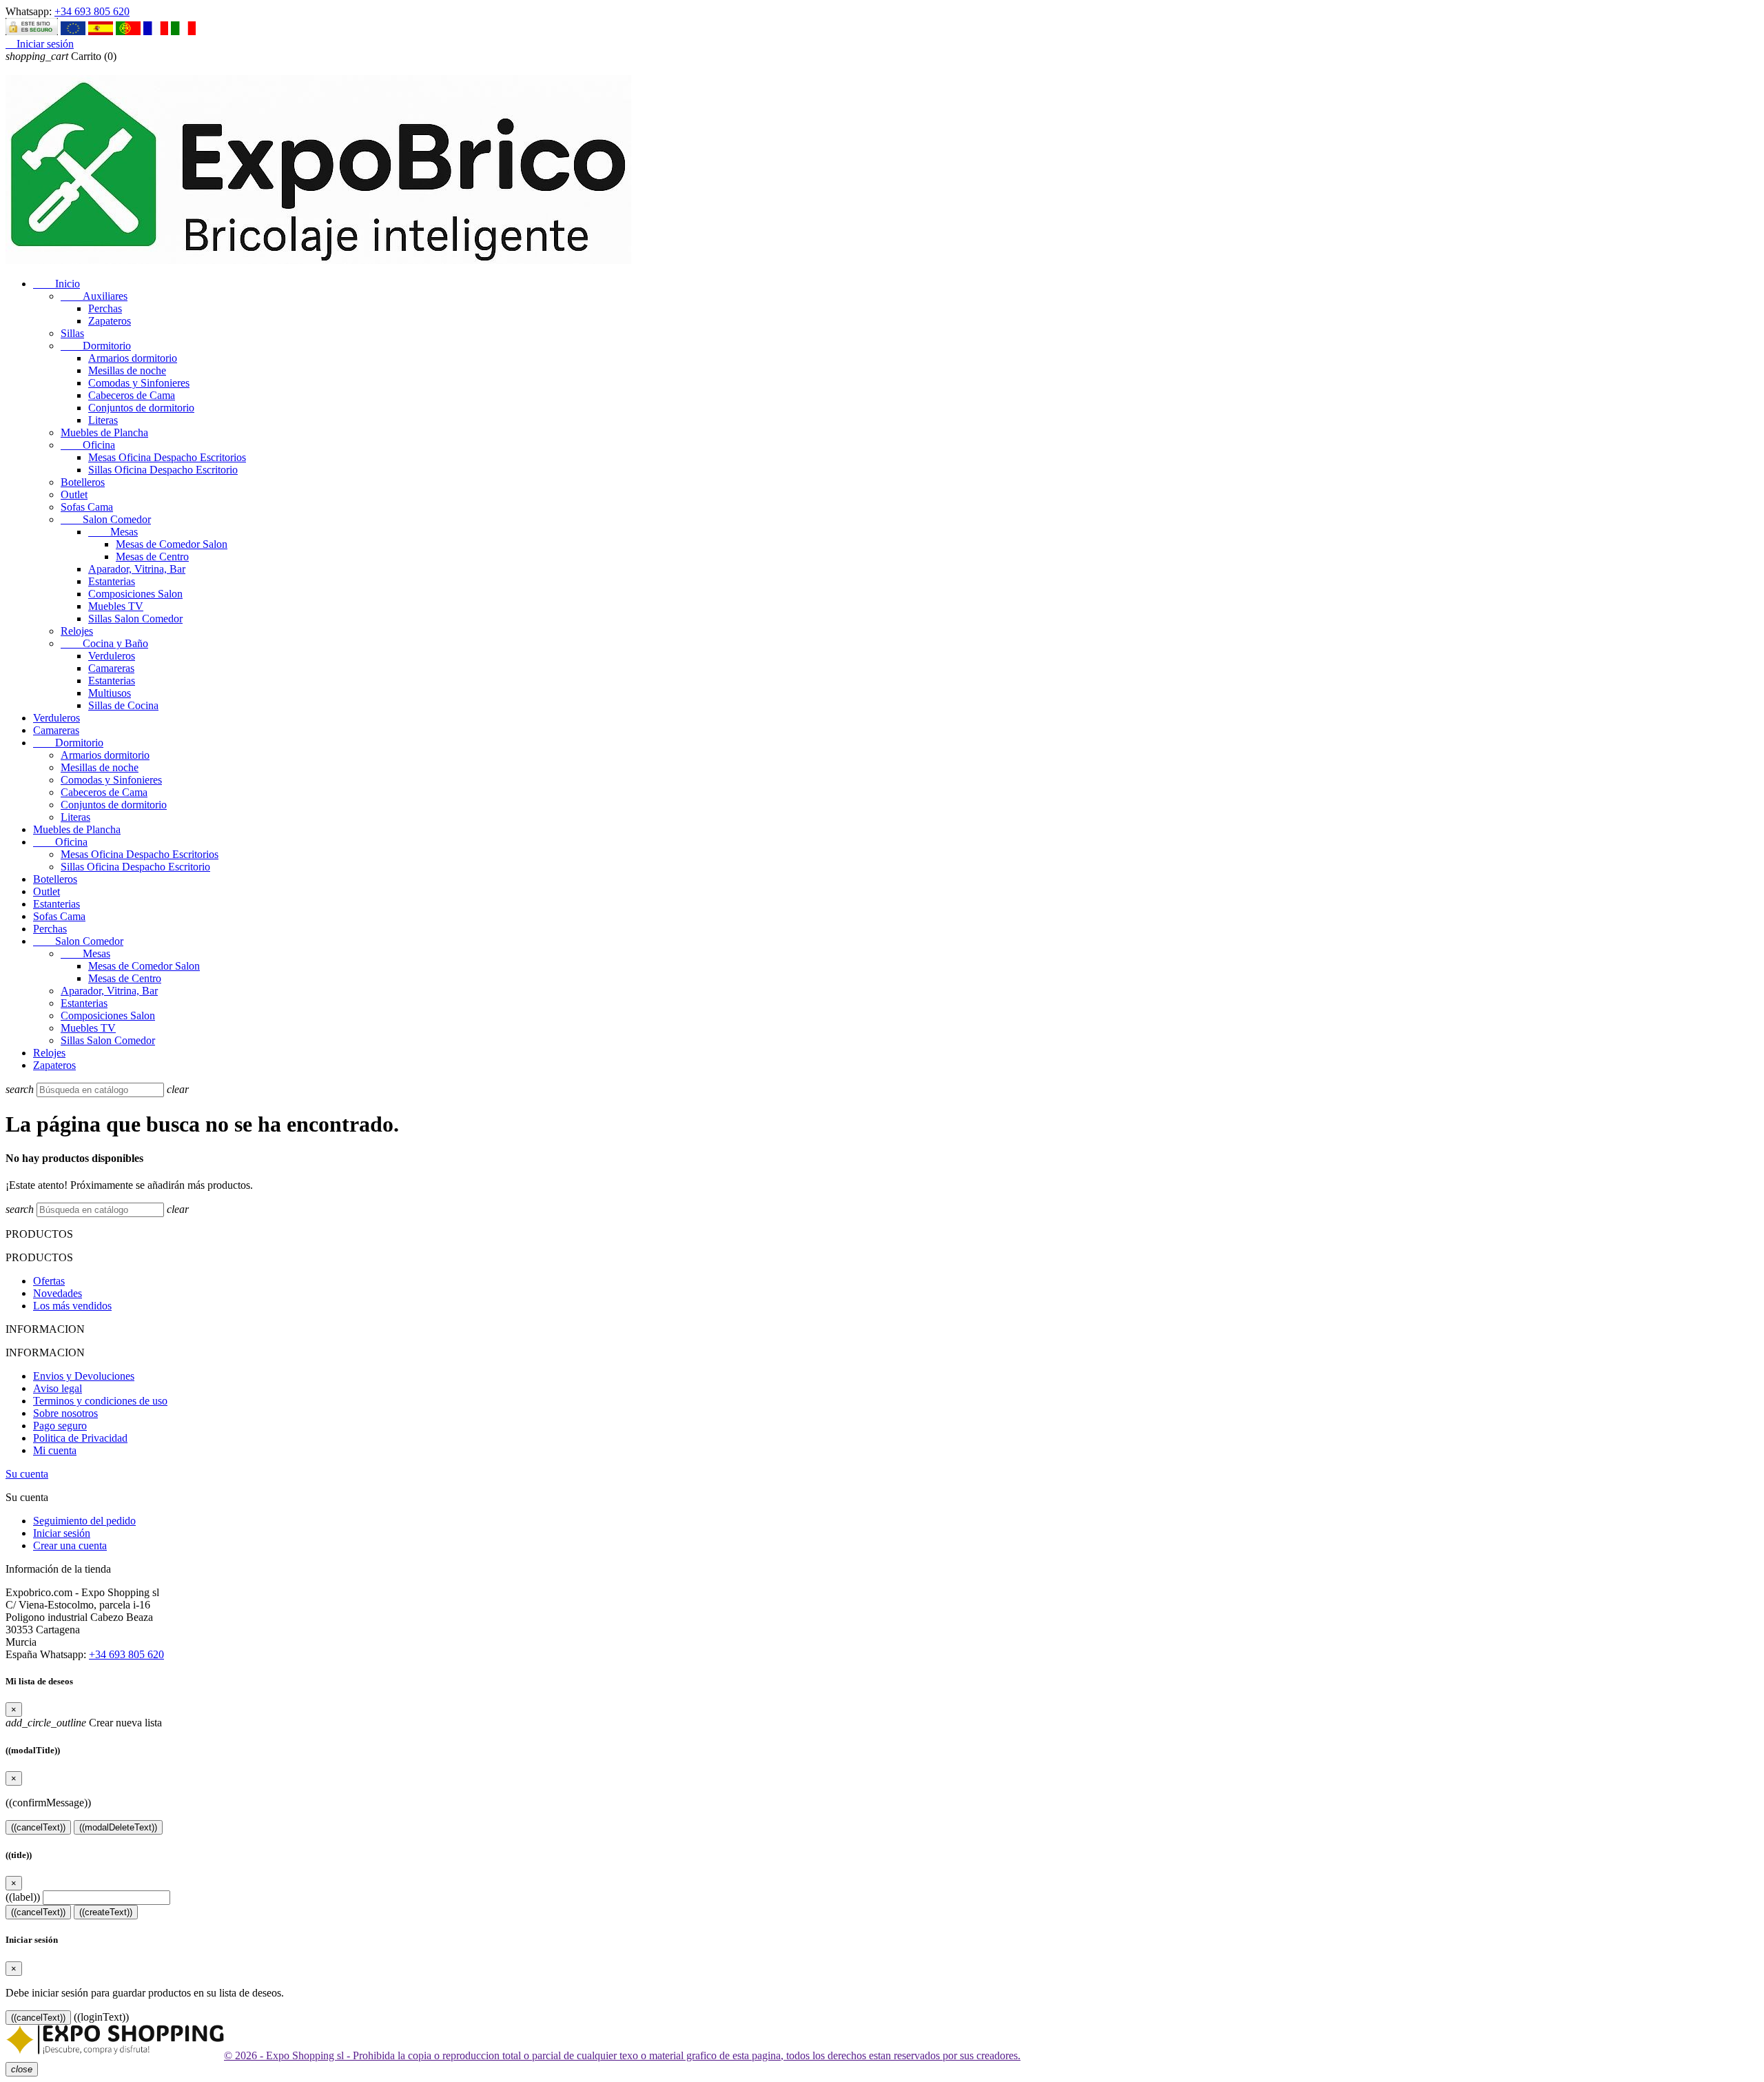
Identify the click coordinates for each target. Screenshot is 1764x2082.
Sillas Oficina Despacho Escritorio (163, 470)
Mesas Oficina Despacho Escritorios (167, 457)
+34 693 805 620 (92, 11)
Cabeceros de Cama (132, 395)
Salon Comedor (106, 519)
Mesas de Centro (152, 557)
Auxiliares (94, 296)
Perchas (105, 308)
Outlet (74, 494)
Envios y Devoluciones (84, 1376)
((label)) (23, 1897)
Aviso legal (58, 1388)
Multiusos (110, 693)
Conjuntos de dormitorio (141, 408)
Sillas (72, 333)
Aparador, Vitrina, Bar (137, 569)
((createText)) (106, 1912)
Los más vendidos (72, 1306)
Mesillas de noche (127, 370)
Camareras (111, 668)
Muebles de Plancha (104, 432)
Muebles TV (116, 606)
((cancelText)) (38, 1827)
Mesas (113, 532)
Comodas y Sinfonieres (139, 383)
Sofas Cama (87, 507)
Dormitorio (96, 346)
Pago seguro (60, 1426)
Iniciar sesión (62, 1533)
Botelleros (83, 482)
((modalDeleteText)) (118, 1827)
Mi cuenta (55, 1450)
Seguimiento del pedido (84, 1521)
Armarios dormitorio (133, 358)
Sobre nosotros (65, 1413)
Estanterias (112, 581)
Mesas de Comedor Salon (172, 544)
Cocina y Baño (104, 643)
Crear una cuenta (70, 1545)
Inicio (57, 284)
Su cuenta (27, 1474)
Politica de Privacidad (80, 1438)
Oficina (88, 445)
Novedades (58, 1293)
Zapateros (110, 321)
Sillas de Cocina (123, 705)
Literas (103, 420)
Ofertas (49, 1281)
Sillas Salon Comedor (135, 619)
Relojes (77, 631)
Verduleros (112, 656)
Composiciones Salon (135, 594)
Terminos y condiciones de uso (100, 1401)
